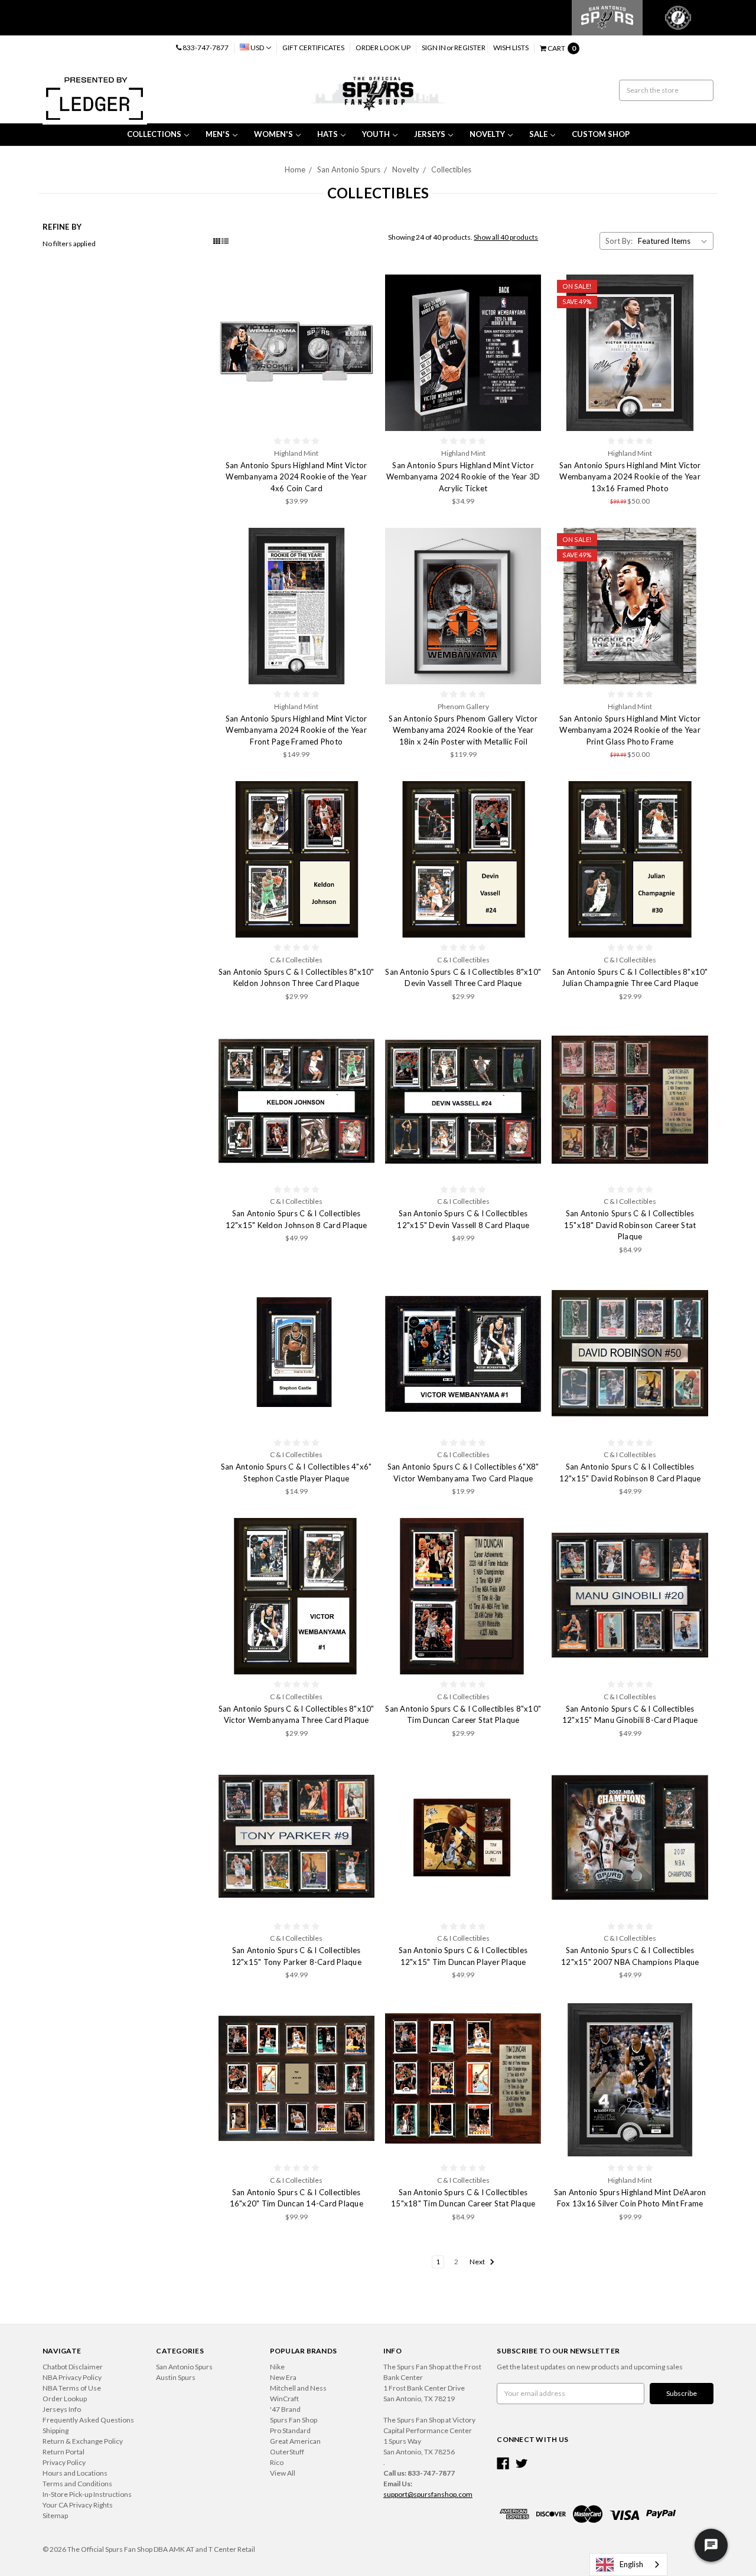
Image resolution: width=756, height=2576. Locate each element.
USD (257, 48)
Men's (218, 134)
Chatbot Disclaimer (73, 2367)
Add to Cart (296, 353)
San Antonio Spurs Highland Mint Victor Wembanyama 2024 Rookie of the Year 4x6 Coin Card (296, 477)
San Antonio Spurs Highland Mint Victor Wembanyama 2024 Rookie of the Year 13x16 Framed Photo (630, 477)
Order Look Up (383, 48)
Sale (538, 134)
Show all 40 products (506, 237)
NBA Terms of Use (72, 2388)
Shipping (56, 2430)
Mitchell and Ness (298, 2388)
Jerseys (430, 134)
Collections (154, 134)
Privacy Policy (64, 2462)
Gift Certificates (313, 48)
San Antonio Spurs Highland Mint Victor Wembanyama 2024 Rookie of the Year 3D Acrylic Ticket (463, 477)
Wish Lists (511, 48)
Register (470, 48)
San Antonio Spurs (349, 169)
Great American (295, 2441)
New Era (283, 2377)
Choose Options (296, 860)
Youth (376, 134)
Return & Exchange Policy (83, 2441)
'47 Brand (285, 2409)
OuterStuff (287, 2452)
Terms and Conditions (77, 2484)
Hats (328, 134)
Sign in (434, 48)
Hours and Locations (75, 2473)
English (631, 2564)
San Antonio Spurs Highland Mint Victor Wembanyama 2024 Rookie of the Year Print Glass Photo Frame (630, 730)
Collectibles (451, 169)
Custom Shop (601, 134)
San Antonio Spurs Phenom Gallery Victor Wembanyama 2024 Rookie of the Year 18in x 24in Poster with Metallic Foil (463, 730)
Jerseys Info (62, 2409)
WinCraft (284, 2399)
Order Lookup (65, 2399)
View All (283, 2473)
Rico (277, 2462)
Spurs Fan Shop (294, 2420)
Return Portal (63, 2452)
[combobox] (628, 2564)
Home (295, 169)
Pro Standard (290, 2430)
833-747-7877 (205, 48)
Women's (273, 134)
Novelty (487, 134)
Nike (277, 2367)
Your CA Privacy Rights (78, 2505)
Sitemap (55, 2515)
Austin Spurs (176, 2377)
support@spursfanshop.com (428, 2494)
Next (478, 2262)
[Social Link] (503, 2464)
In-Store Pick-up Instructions (87, 2494)
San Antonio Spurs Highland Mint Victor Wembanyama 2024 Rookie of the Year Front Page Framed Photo (296, 730)
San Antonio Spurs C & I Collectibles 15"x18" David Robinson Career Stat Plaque (630, 1225)
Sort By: (619, 241)
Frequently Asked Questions (88, 2420)
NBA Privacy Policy (72, 2377)
